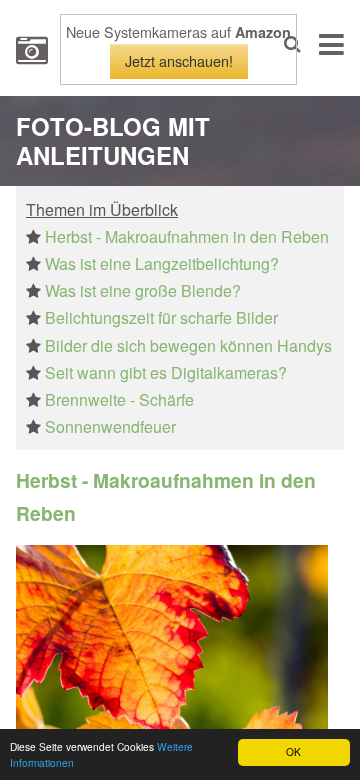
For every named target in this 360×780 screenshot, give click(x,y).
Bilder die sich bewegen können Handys (188, 345)
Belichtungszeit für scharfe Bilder (161, 317)
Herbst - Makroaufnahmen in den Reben (187, 236)
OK (293, 751)
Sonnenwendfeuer (110, 426)
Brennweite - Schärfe (119, 399)
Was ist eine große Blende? (143, 290)
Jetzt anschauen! (179, 60)
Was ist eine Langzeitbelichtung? (162, 263)
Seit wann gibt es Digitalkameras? (166, 372)
